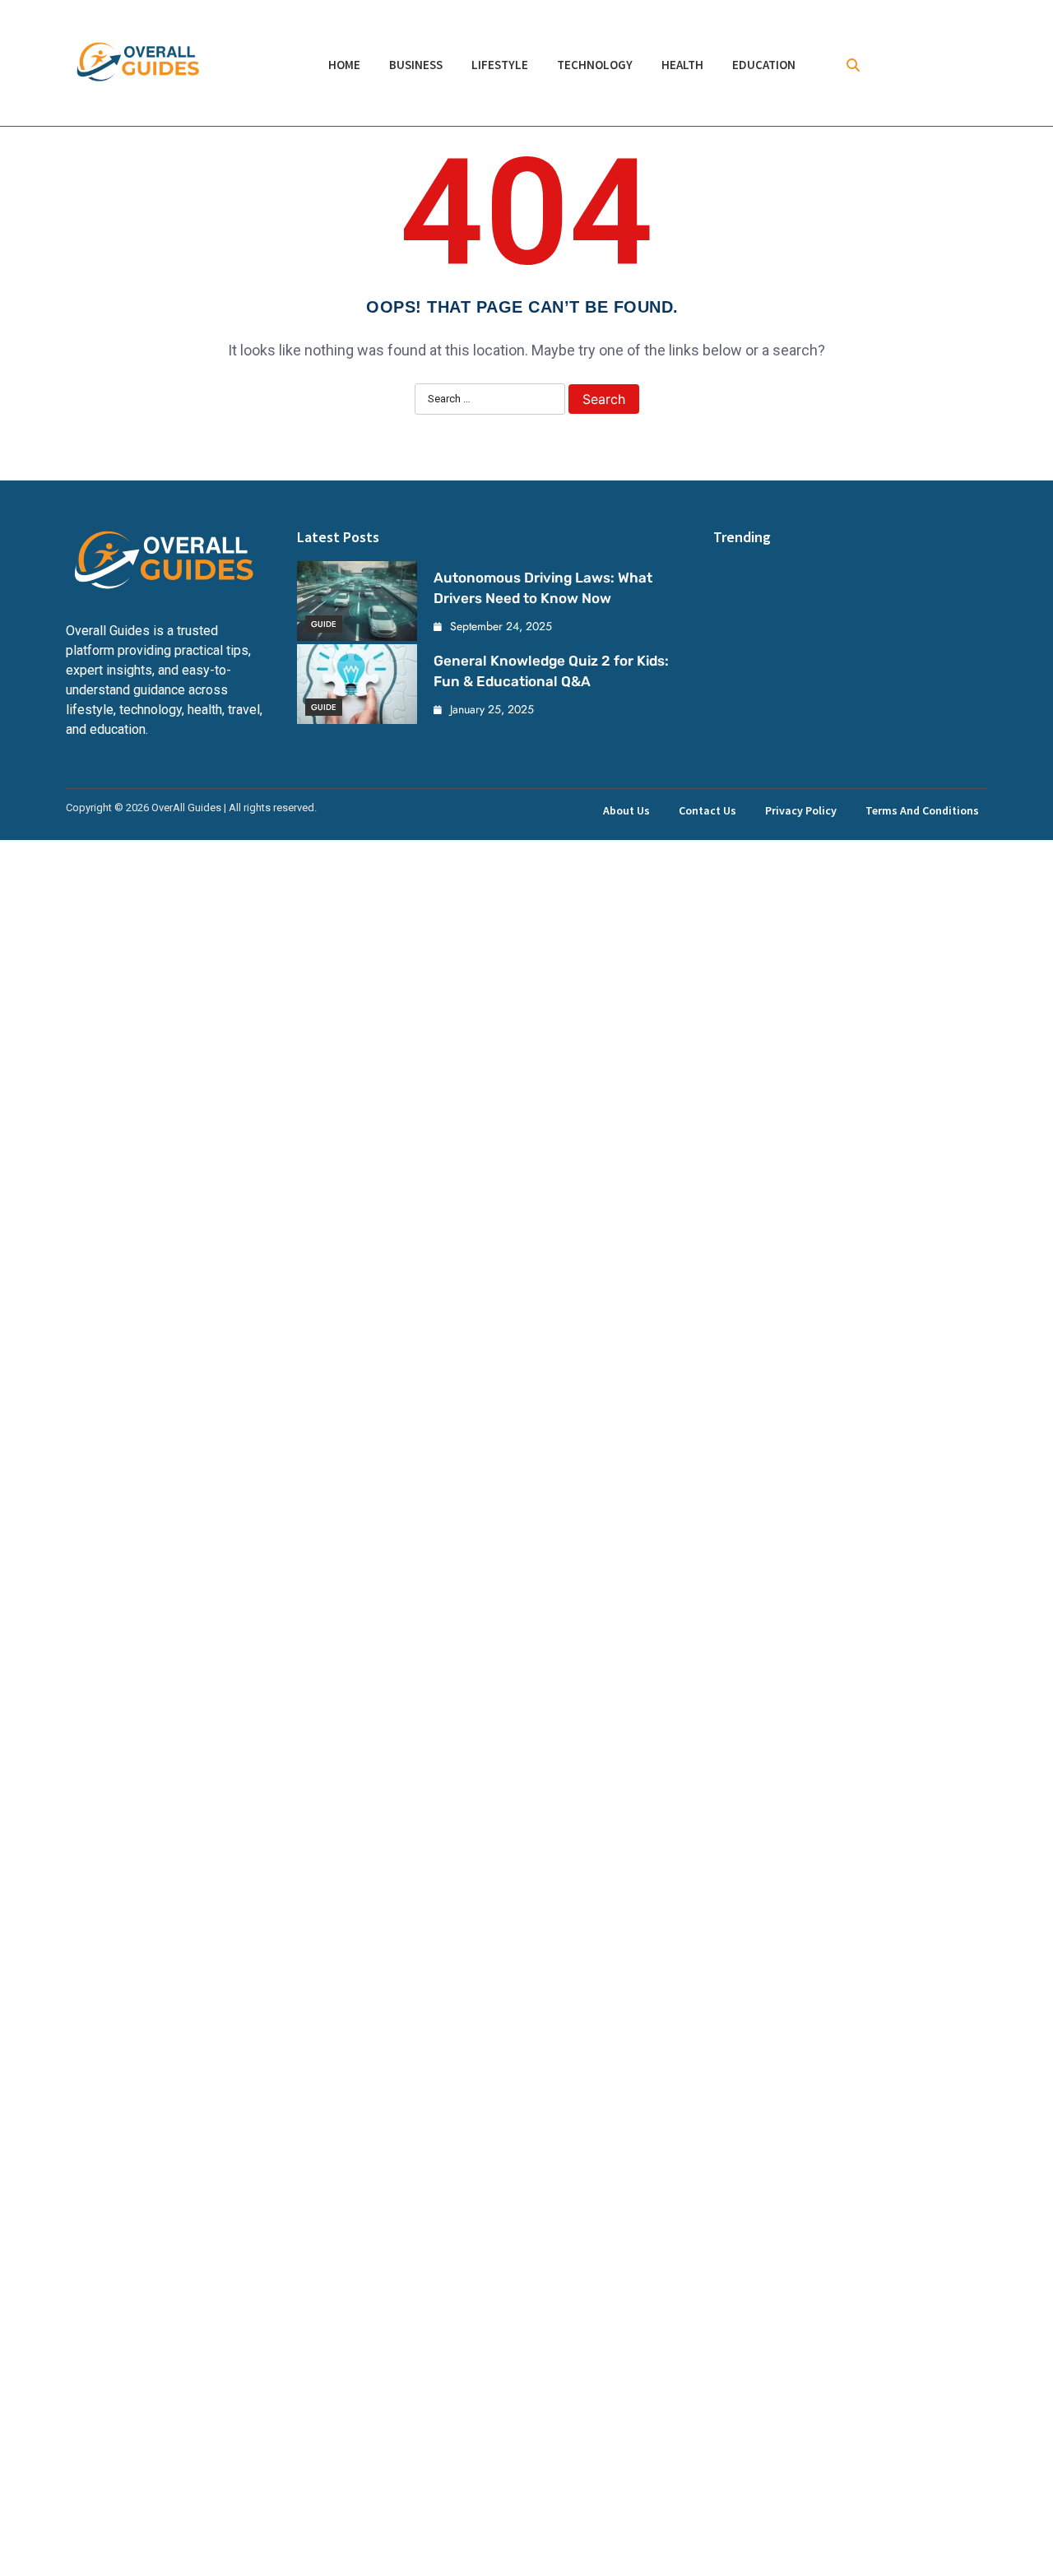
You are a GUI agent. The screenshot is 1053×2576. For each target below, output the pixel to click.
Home (344, 65)
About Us (626, 810)
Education (764, 65)
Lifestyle (500, 65)
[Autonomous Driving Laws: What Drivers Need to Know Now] (357, 601)
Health (682, 65)
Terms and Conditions (922, 810)
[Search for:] (490, 400)
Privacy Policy (801, 810)
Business (416, 65)
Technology (595, 65)
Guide (324, 624)
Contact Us (707, 810)
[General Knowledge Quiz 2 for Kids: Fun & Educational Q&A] (357, 684)
